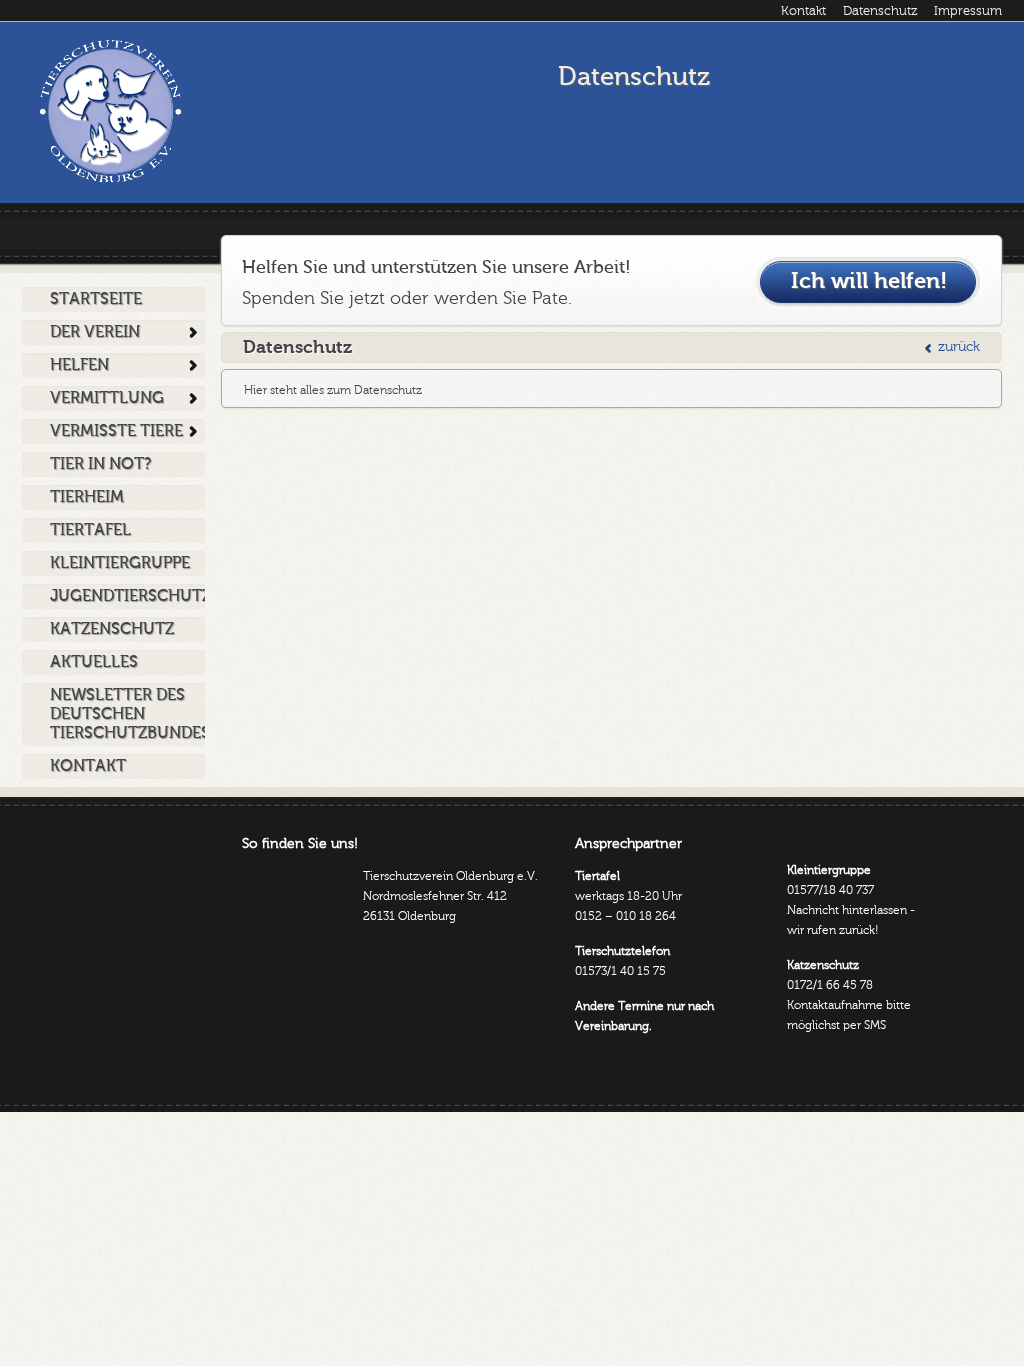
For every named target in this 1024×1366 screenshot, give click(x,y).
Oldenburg (110, 110)
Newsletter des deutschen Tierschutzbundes (127, 714)
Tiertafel (90, 530)
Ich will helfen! (869, 281)
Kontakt (803, 11)
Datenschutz (880, 11)
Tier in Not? (100, 464)
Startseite (96, 299)
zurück (959, 347)
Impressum (968, 11)
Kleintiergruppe (120, 563)
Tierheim (87, 497)
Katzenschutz (112, 629)
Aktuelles (94, 662)
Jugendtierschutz (127, 596)
